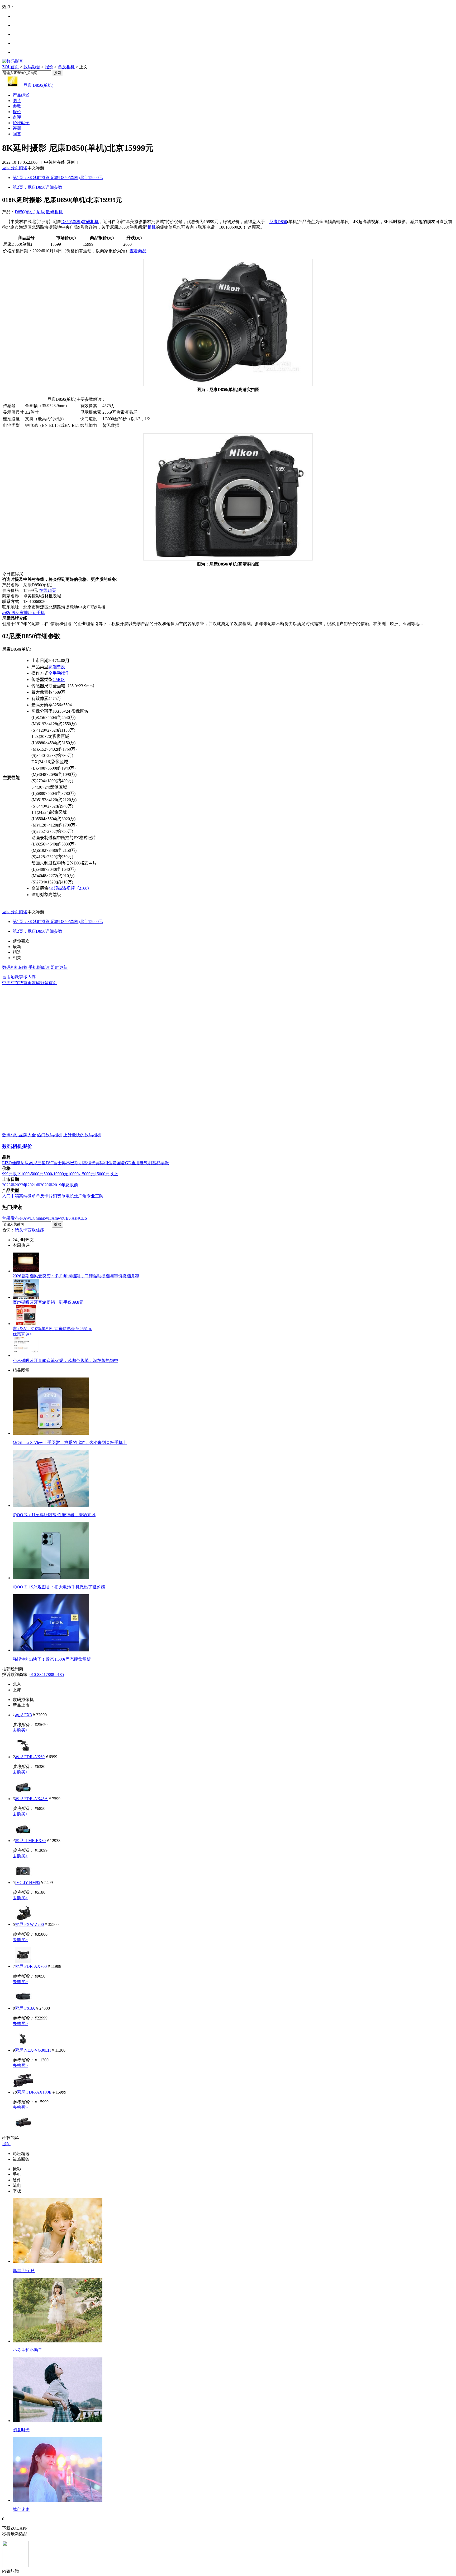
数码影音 (32, 67)
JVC (49, 1163)
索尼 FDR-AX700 (31, 1966)
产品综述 (21, 95)
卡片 (49, 1196)
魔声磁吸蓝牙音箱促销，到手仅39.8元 (48, 1302)
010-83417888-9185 (47, 1674)
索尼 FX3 (23, 1715)
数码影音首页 (44, 983)
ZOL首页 (11, 67)
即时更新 (59, 967)
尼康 (41, 212)
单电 (65, 1196)
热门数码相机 (50, 1135)
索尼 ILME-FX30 (30, 1841)
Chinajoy (40, 1218)
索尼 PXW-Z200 (29, 1924)
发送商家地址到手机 (23, 613)
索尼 (33, 1163)
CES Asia (71, 1218)
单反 (40, 1196)
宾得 (100, 1163)
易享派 (163, 1163)
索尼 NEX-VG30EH (33, 2050)
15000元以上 (106, 1174)
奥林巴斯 (70, 1163)
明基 (83, 1163)
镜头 (19, 1230)
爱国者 (119, 1163)
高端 (23, 1196)
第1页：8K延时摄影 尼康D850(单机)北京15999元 (58, 178)
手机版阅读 (39, 967)
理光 (91, 1163)
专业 (91, 1196)
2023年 (8, 1185)
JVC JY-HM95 (27, 1883)
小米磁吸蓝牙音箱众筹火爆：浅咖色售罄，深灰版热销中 (65, 1361)
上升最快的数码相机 (82, 1135)
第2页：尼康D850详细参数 (37, 187)
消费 (57, 1196)
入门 (6, 1196)
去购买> (20, 1730)
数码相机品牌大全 (19, 1135)
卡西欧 (30, 1230)
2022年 (21, 1185)
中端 (15, 1196)
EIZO (7, 1163)
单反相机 (66, 67)
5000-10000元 (56, 1174)
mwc (59, 1218)
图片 (17, 101)
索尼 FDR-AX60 (30, 1757)
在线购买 (47, 590)
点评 (17, 117)
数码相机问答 (15, 967)
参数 (17, 106)
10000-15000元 (81, 1174)
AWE (28, 1218)
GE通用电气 (136, 1163)
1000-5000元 (32, 1174)
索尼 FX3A (25, 2008)
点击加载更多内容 (19, 977)
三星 (41, 1163)
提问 (6, 2144)
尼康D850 (278, 222)
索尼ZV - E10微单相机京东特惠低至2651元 (52, 1329)
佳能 (16, 1163)
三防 (99, 1196)
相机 (151, 227)
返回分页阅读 (15, 168)
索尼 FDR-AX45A (31, 1799)
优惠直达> (22, 1334)
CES (83, 1218)
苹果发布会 (13, 1218)
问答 (17, 134)
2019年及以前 (65, 1185)
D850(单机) (25, 212)
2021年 (34, 1185)
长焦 (74, 1196)
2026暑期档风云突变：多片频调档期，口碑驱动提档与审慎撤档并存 (76, 1276)
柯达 (108, 1163)
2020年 (46, 1185)
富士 (58, 1163)
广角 (82, 1196)
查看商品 (138, 251)
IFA (51, 1218)
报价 (49, 67)
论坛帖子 (21, 123)
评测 (17, 128)
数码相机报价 (17, 1146)
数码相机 (54, 212)
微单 (32, 1196)
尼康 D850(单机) (38, 85)
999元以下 (12, 1174)
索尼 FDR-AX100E (34, 2092)
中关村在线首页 (17, 983)
